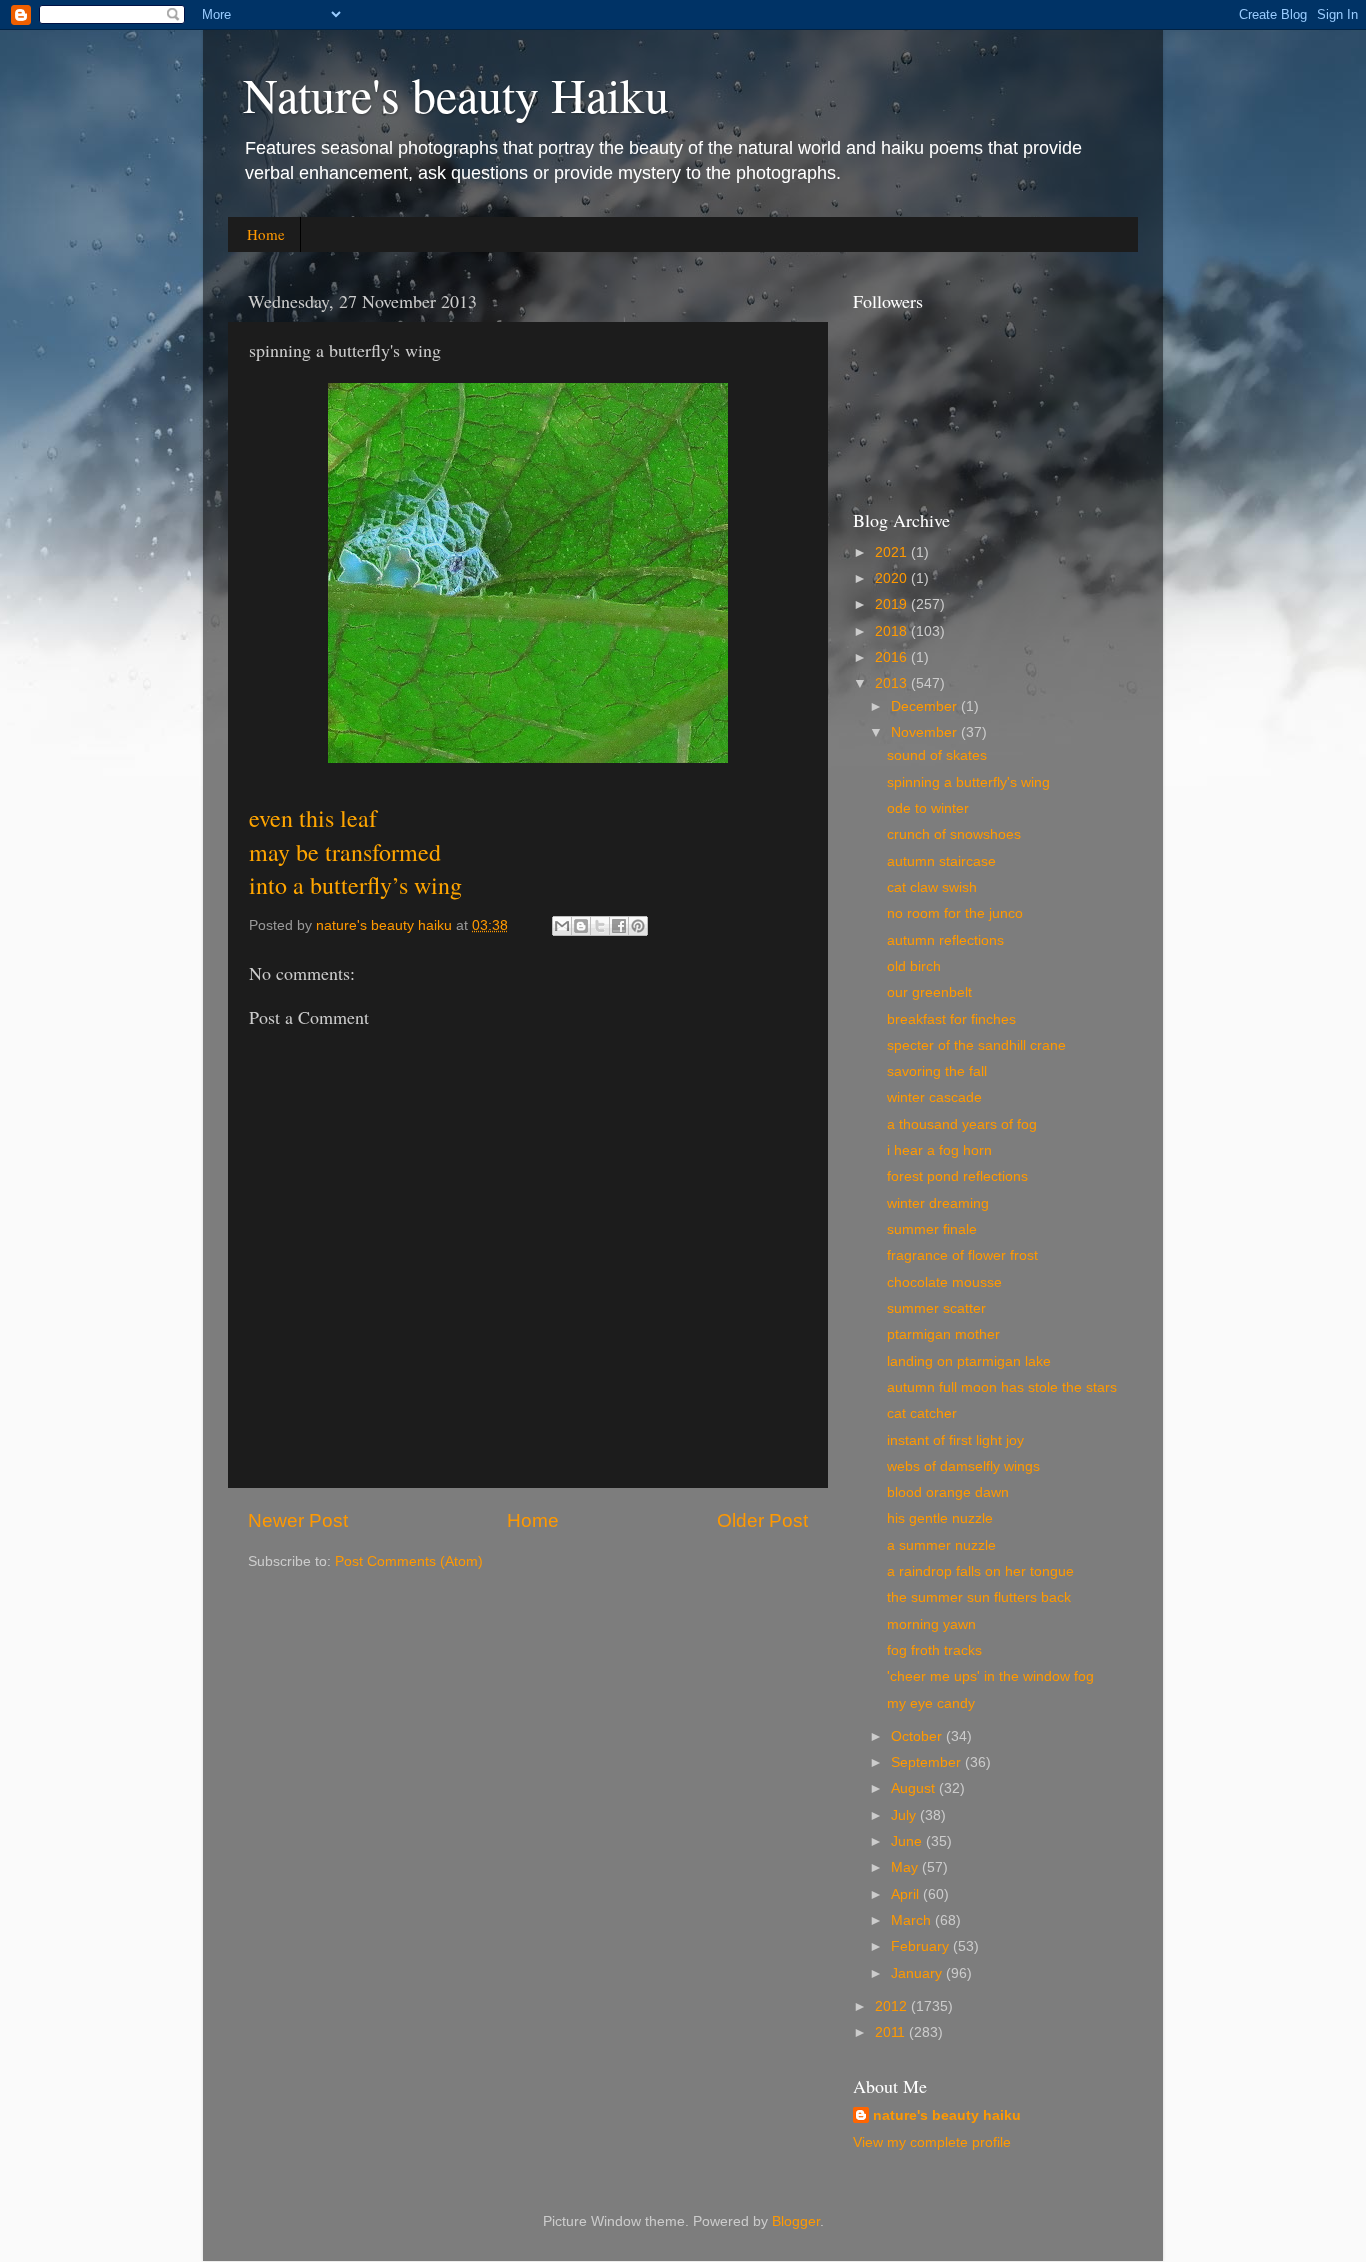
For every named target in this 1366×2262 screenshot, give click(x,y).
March (913, 1920)
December (926, 706)
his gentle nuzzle (940, 1518)
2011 (892, 2032)
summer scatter (936, 1308)
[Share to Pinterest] (638, 926)
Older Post (762, 1520)
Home (266, 234)
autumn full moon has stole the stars (1002, 1387)
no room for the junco (955, 913)
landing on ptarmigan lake (969, 1361)
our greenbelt (929, 992)
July (905, 1815)
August (915, 1788)
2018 (893, 631)
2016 (893, 657)
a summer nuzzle (941, 1545)
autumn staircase (941, 861)
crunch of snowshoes (954, 834)
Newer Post (298, 1520)
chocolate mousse (944, 1282)
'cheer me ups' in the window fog (990, 1676)
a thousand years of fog (962, 1124)
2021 (893, 552)
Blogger (796, 2221)
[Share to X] (600, 926)
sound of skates (937, 755)
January (918, 1973)
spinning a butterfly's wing (968, 782)
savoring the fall (937, 1071)
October (918, 1736)
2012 (893, 2006)
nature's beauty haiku (386, 925)
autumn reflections (945, 940)
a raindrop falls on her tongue (980, 1571)
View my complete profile (932, 2142)
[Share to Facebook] (619, 926)
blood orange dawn (948, 1492)
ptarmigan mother (943, 1334)
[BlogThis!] (581, 926)
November (926, 732)
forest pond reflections (957, 1176)
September (928, 1762)
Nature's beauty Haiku (456, 94)
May (906, 1867)
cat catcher (922, 1413)
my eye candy (931, 1703)
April (907, 1894)
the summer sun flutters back (979, 1597)
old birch (914, 966)
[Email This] (562, 926)
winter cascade (934, 1097)
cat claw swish (932, 887)
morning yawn (931, 1624)
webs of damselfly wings (963, 1466)
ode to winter (928, 808)
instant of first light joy (955, 1440)
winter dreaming (938, 1203)
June (908, 1841)
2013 (893, 683)
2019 (893, 604)
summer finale (932, 1229)
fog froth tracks (934, 1650)
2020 (893, 578)
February (922, 1946)
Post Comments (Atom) (409, 1561)
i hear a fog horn (939, 1150)
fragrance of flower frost (962, 1255)
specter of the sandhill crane (976, 1045)
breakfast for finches (951, 1019)
